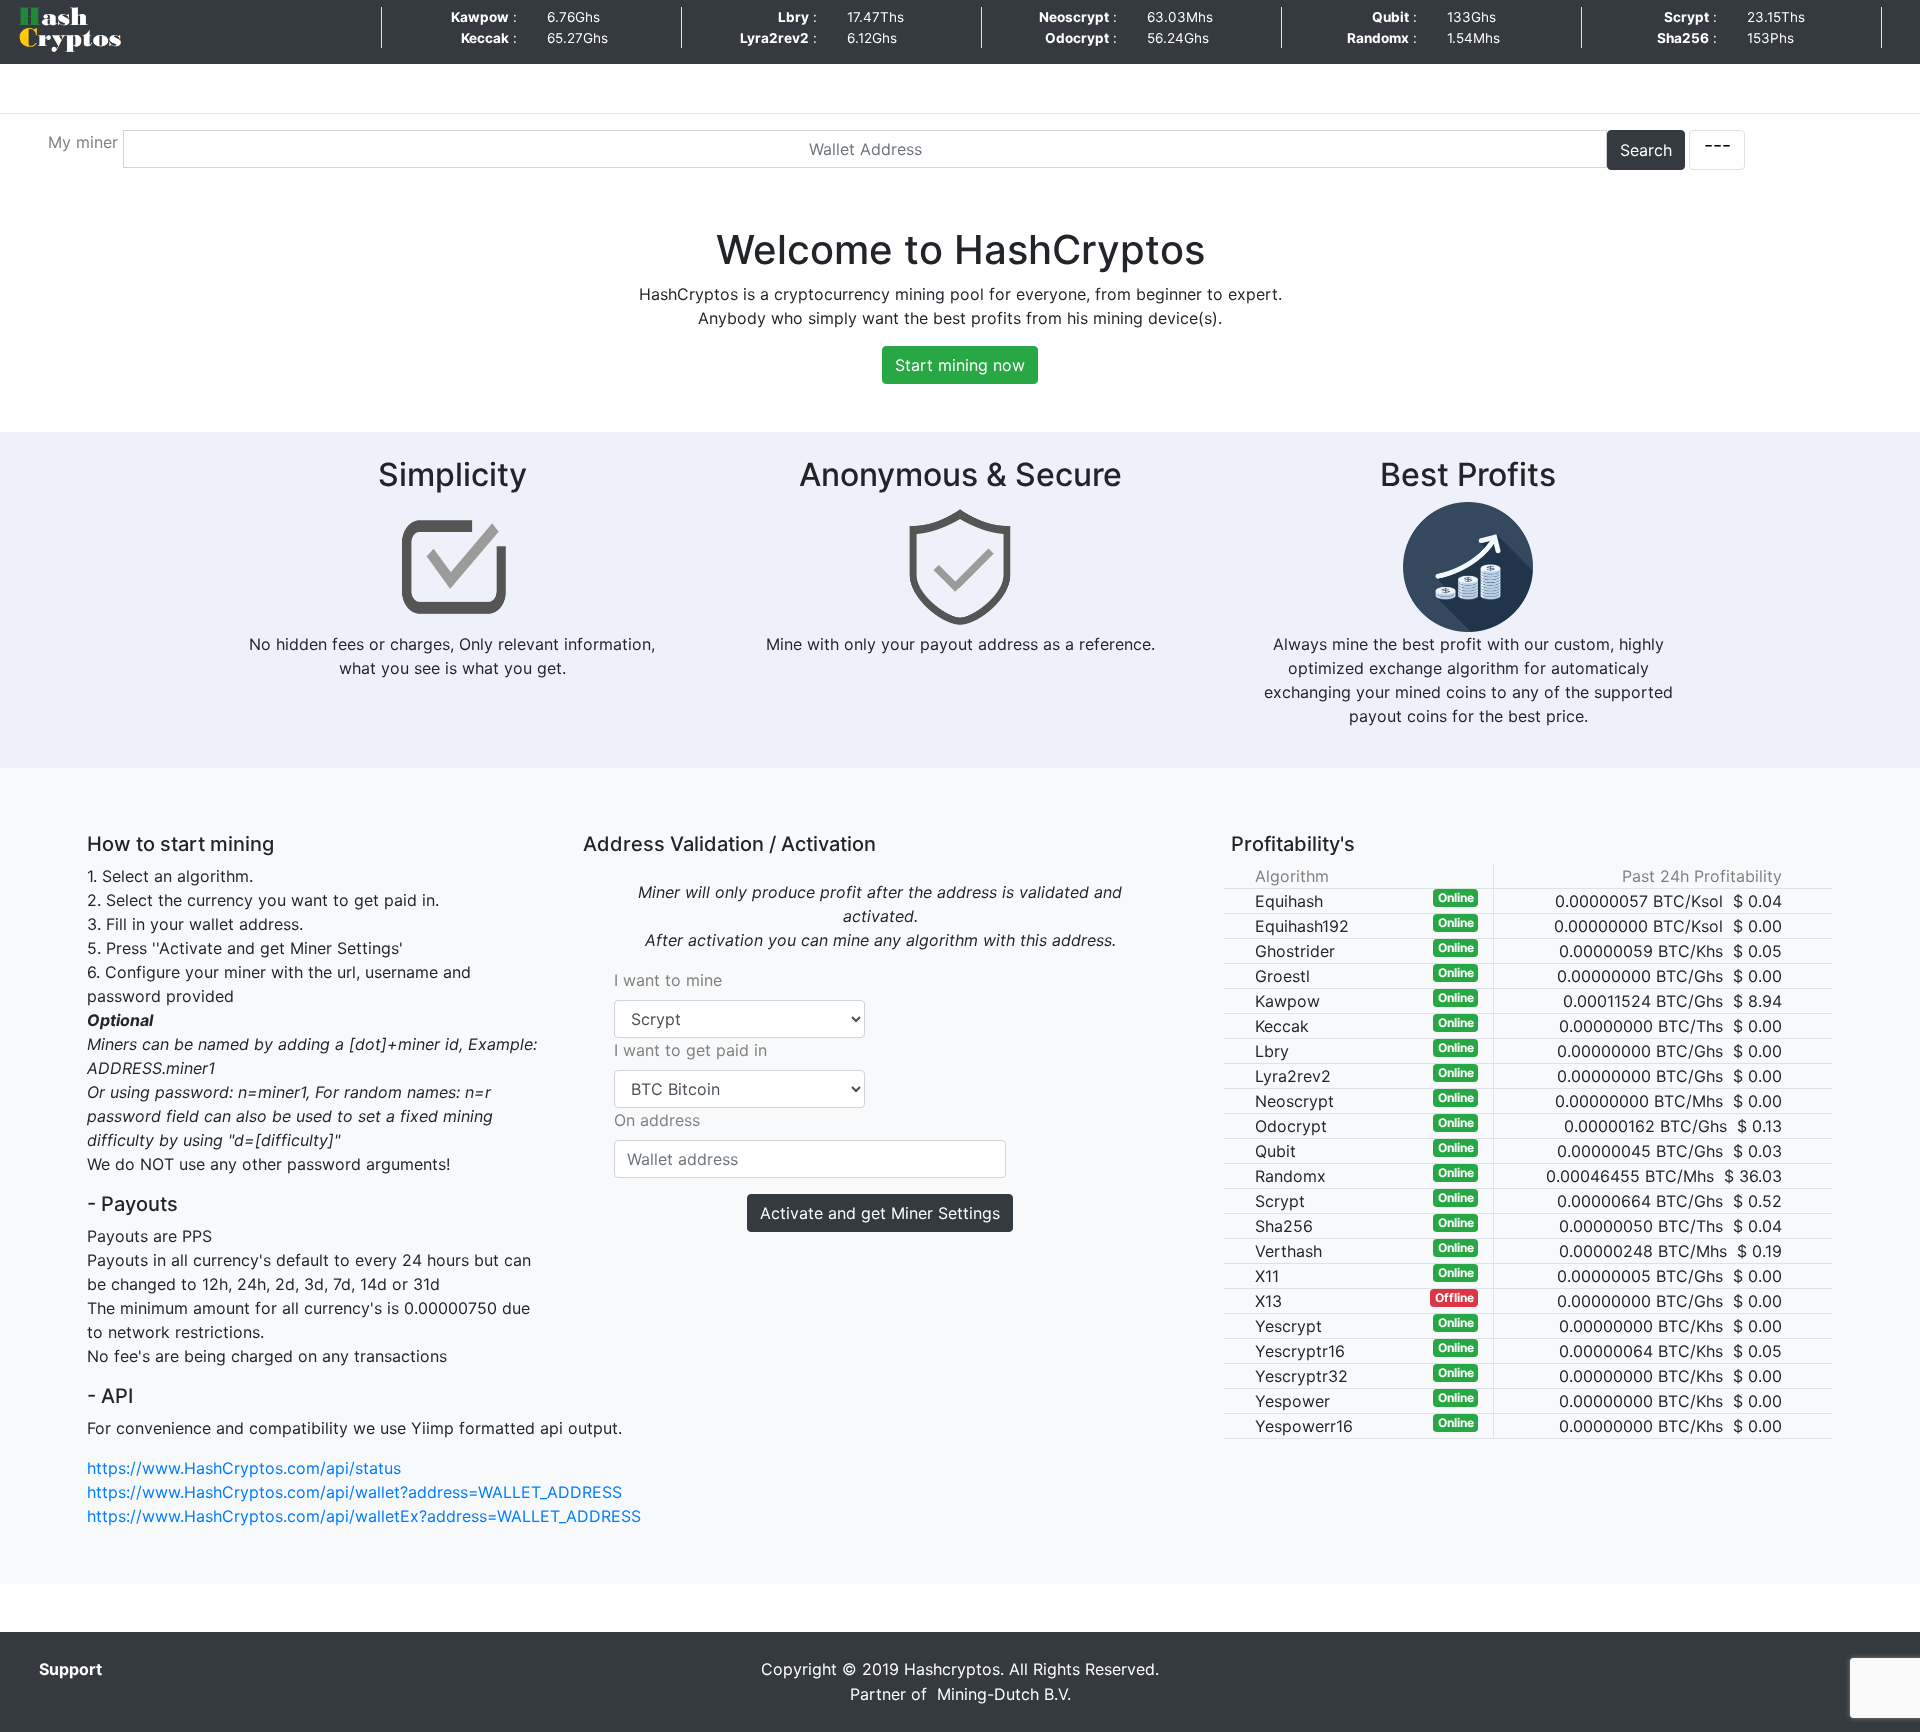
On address (657, 1120)
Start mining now (960, 365)
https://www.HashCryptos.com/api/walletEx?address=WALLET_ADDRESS (364, 1516)
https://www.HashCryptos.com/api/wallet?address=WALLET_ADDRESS (354, 1492)
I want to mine (668, 980)
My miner (83, 142)
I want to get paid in (690, 1050)
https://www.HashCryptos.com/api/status (244, 1468)
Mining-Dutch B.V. (1001, 1694)
